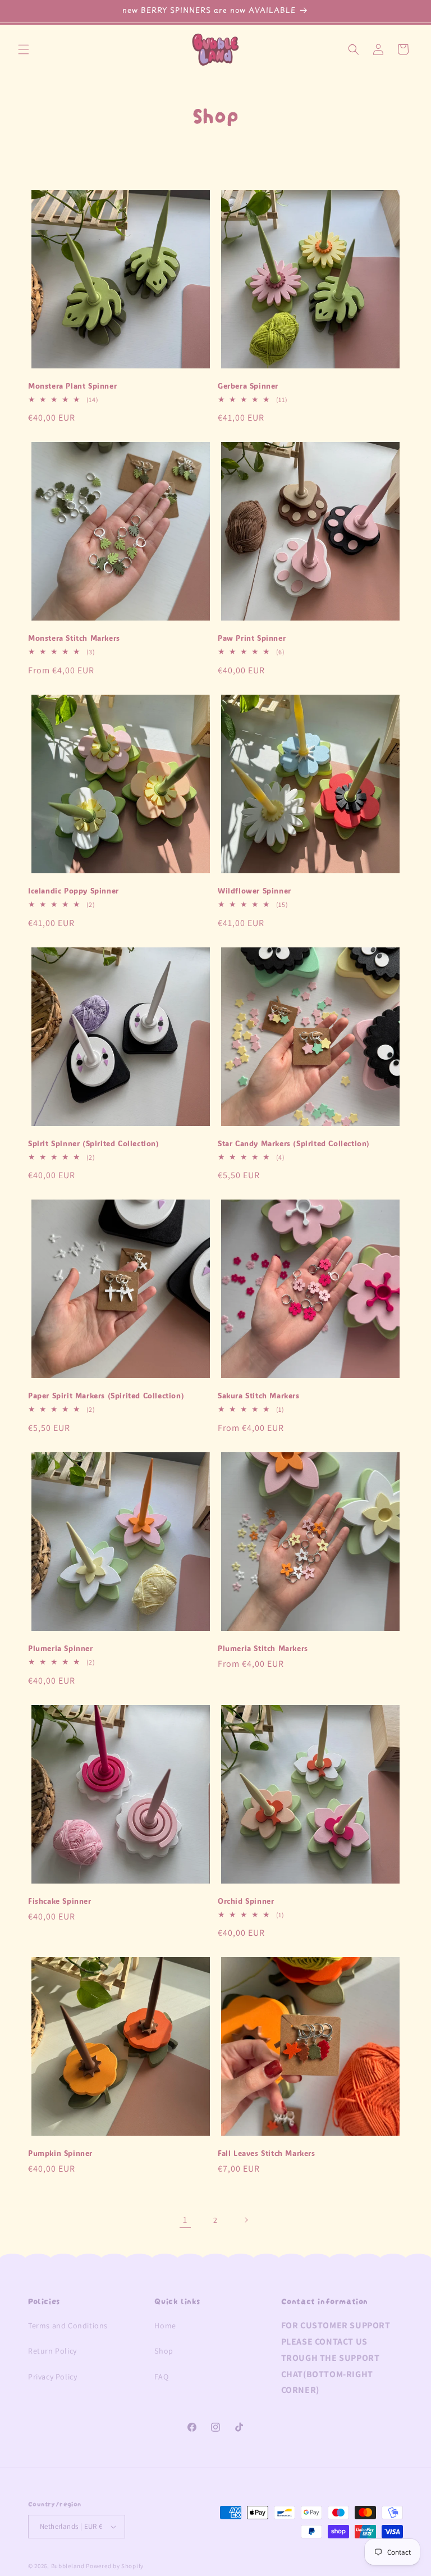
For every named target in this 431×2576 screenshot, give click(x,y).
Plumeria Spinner (61, 1648)
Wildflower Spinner (255, 891)
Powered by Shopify (115, 2566)
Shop (164, 2351)
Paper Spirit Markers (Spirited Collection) (106, 1396)
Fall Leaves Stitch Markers (267, 2153)
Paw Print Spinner (252, 638)
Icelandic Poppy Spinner (74, 891)
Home (165, 2326)
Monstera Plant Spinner (72, 386)
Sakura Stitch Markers (259, 1396)
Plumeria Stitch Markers (263, 1648)
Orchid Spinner (246, 1901)
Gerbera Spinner (248, 386)
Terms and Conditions (68, 2326)
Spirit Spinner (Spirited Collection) (94, 1143)
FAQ (161, 2377)
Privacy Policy (52, 2377)
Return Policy (52, 2351)
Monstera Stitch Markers (74, 638)
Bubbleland (68, 2566)
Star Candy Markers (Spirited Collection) (294, 1143)
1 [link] (185, 2220)
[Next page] (246, 2220)
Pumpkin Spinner (60, 2153)
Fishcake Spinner (60, 1901)
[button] (24, 49)
